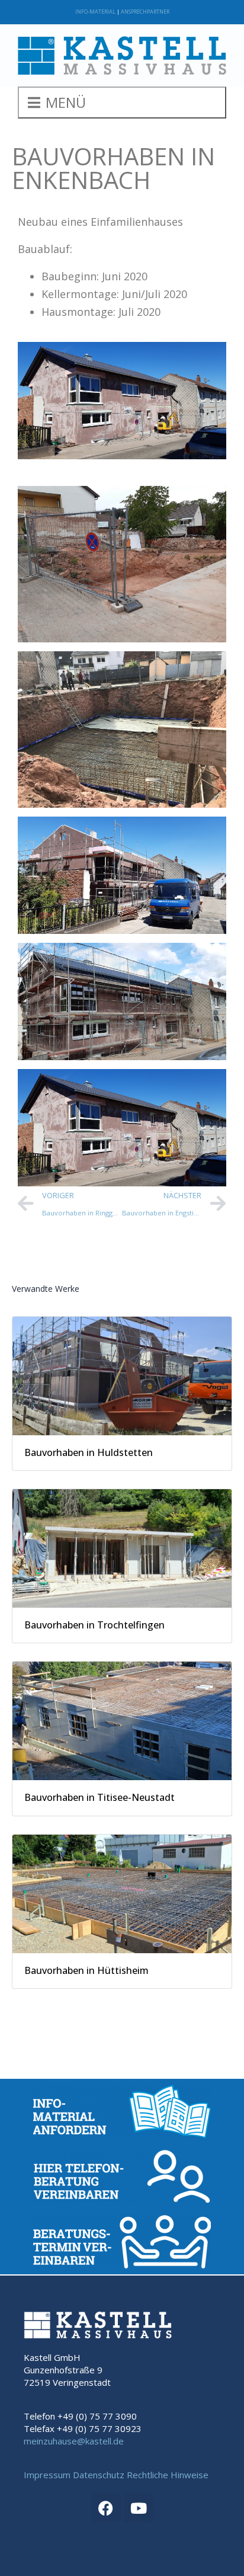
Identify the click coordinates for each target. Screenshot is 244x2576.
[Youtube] (139, 2508)
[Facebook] (106, 2508)
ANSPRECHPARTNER (145, 12)
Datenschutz (99, 2475)
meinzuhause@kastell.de (74, 2441)
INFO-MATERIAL (95, 12)
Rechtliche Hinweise (168, 2475)
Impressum (47, 2475)
